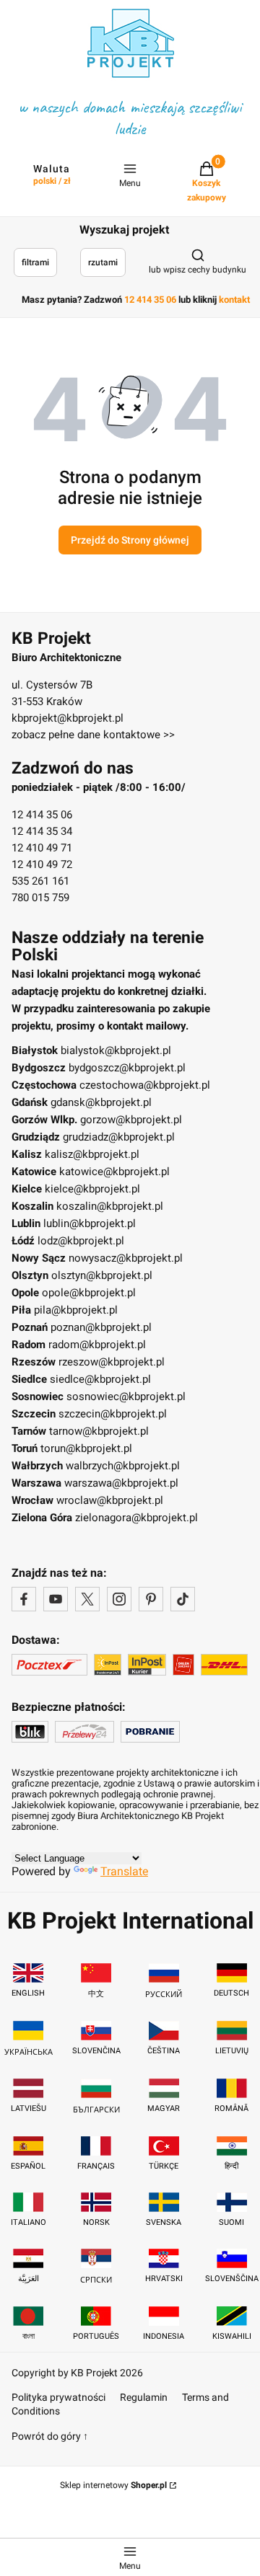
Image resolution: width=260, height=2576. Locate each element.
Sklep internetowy (113, 2485)
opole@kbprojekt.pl (89, 1293)
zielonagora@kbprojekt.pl (136, 1518)
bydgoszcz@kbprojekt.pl (127, 1068)
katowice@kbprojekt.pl (114, 1172)
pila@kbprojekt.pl (76, 1310)
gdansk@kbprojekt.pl (101, 1102)
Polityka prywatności (58, 2397)
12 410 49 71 (42, 848)
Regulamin (144, 2397)
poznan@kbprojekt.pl (101, 1327)
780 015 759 (40, 898)
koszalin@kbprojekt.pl (110, 1206)
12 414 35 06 (42, 815)
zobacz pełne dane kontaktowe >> (93, 735)
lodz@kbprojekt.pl (81, 1241)
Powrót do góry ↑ (50, 2436)
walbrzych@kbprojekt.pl (123, 1466)
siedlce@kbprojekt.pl (100, 1379)
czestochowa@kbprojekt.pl (145, 1085)
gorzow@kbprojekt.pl (131, 1120)
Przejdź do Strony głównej (130, 540)
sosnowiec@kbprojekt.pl (126, 1397)
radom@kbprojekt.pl (97, 1345)
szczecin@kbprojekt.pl (113, 1414)
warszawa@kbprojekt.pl (121, 1483)
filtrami (35, 262)
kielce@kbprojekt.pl (92, 1189)
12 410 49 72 (42, 864)
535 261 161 (40, 881)
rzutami (103, 262)
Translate (124, 1871)
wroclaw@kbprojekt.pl (110, 1500)
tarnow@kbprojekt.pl (99, 1431)
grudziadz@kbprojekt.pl (119, 1137)
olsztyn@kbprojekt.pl (102, 1275)
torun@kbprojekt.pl (86, 1448)
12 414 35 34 (42, 831)
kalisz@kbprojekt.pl (92, 1154)
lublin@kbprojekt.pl (90, 1223)
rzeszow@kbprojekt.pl (112, 1362)
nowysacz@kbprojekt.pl (126, 1258)
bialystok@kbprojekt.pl (116, 1050)
